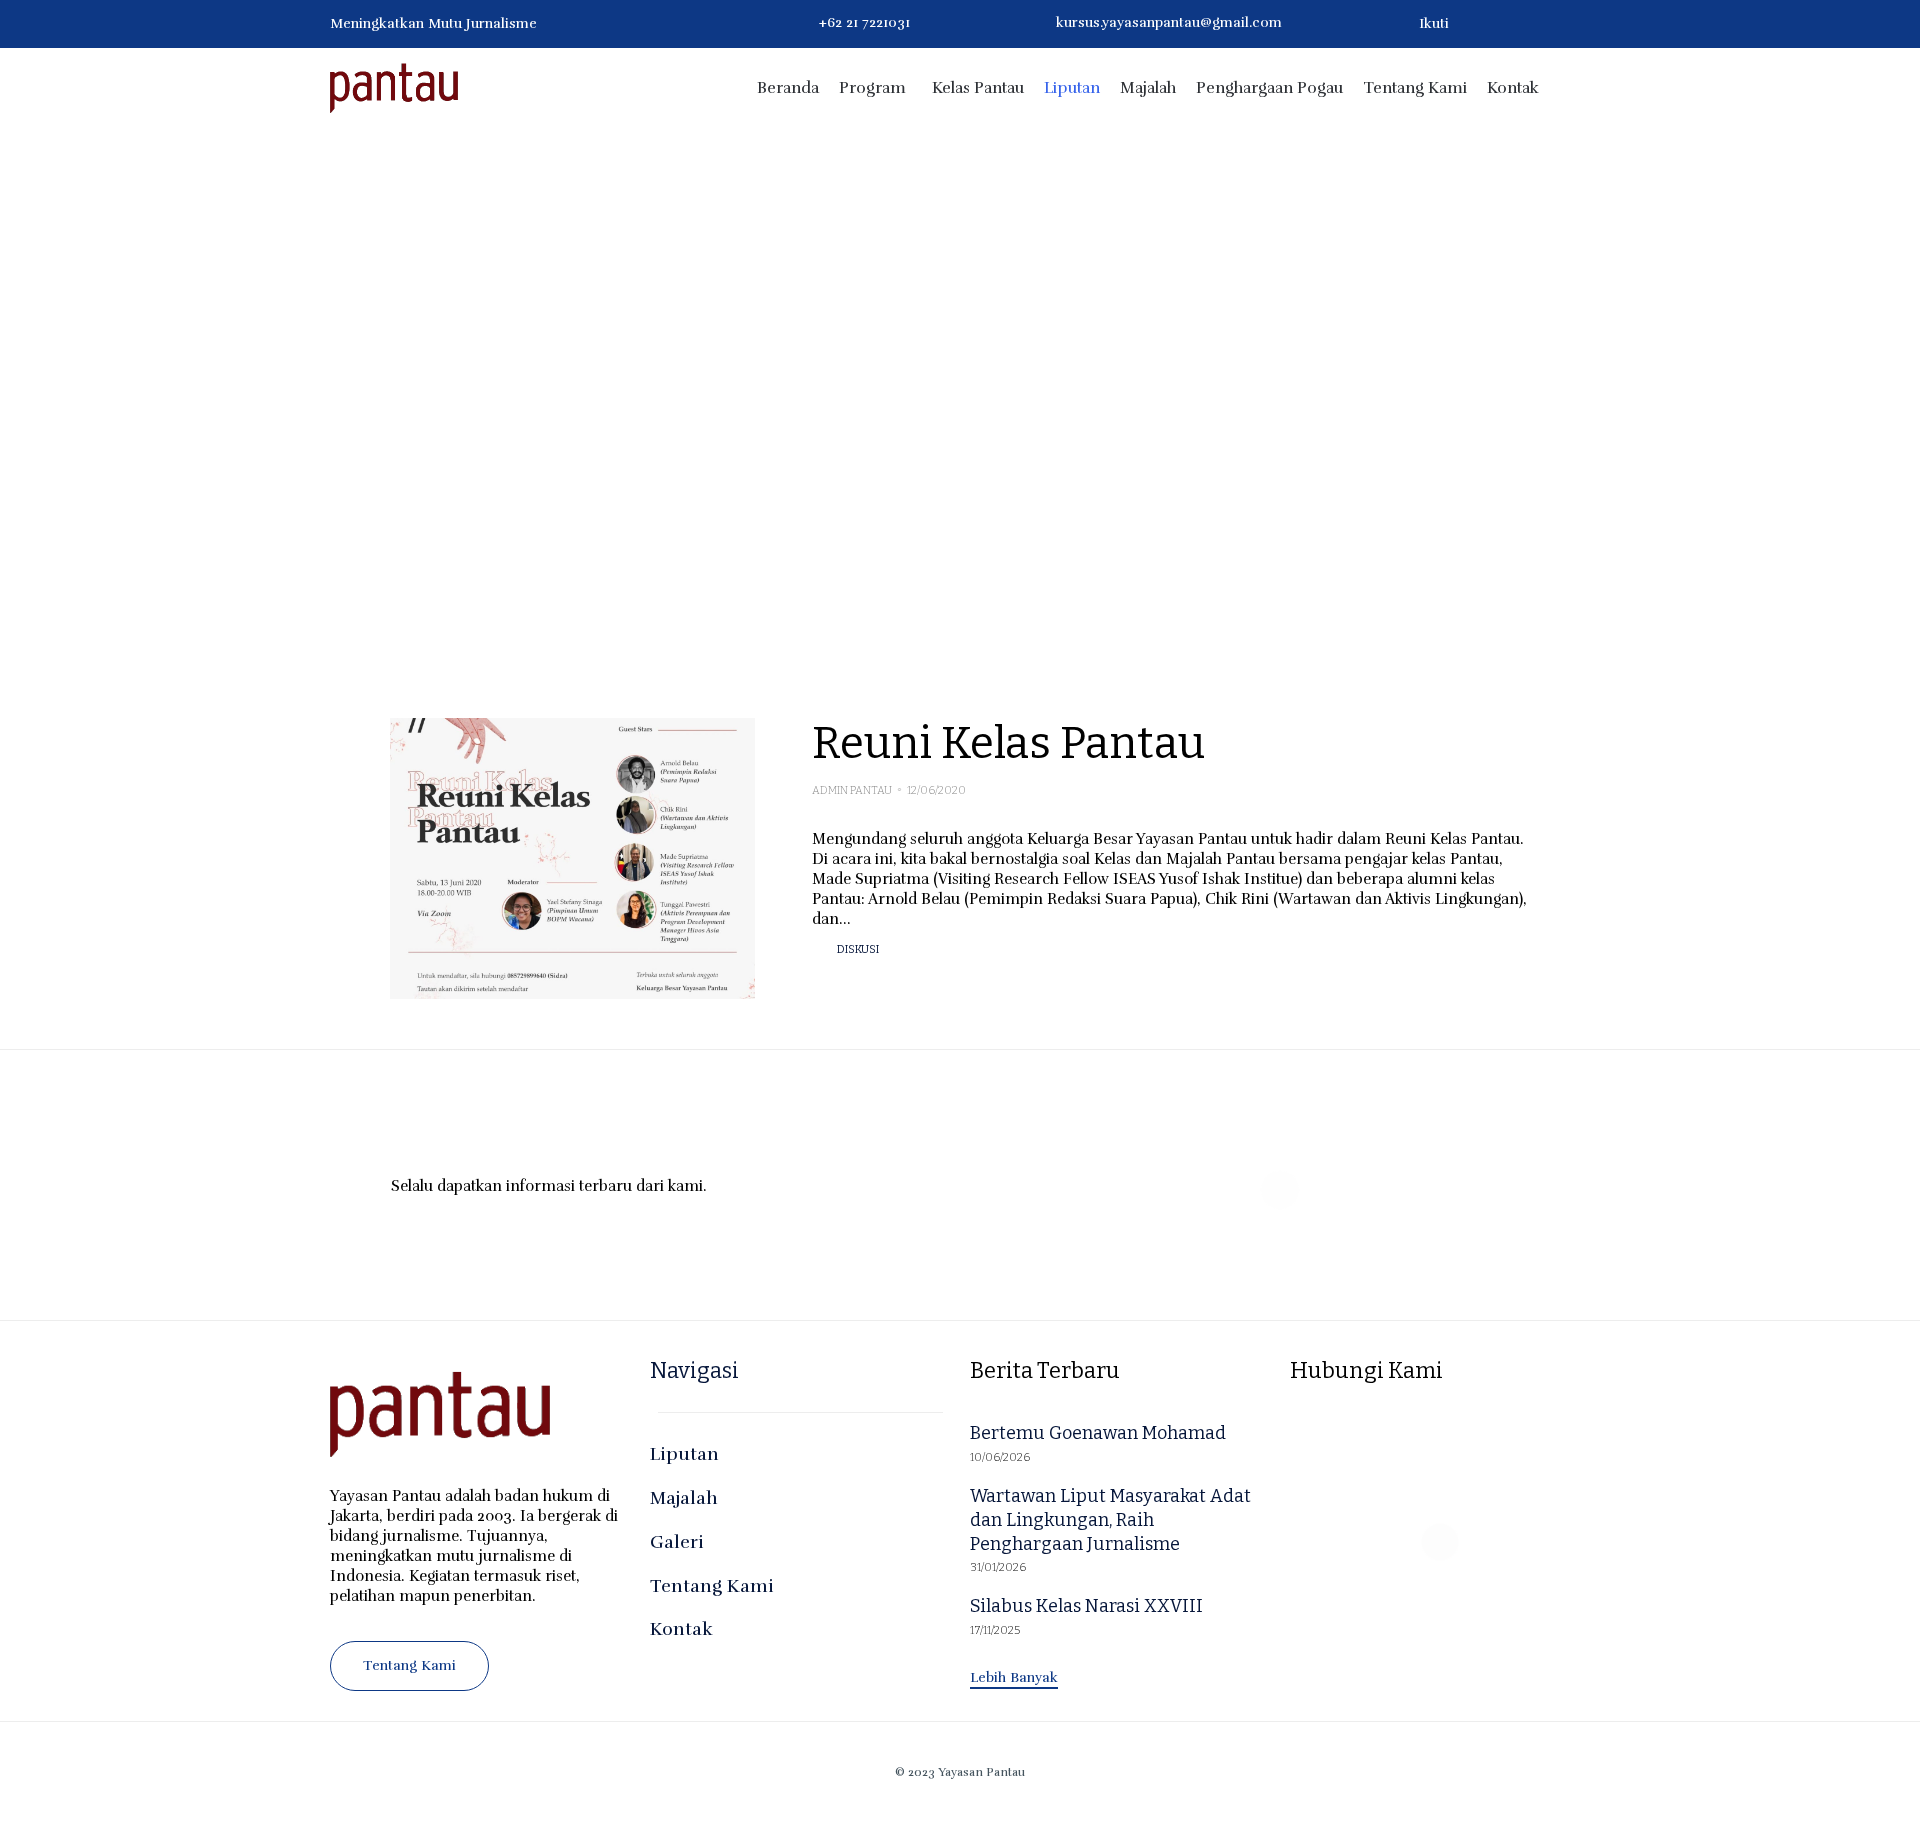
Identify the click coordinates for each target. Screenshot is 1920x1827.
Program (872, 88)
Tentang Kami (1415, 88)
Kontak (1513, 88)
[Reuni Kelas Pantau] (572, 858)
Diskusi (858, 949)
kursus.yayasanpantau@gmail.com (1169, 22)
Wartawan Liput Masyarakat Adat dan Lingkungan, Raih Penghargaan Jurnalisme (1110, 1520)
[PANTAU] (394, 88)
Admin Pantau (852, 790)
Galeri (677, 1542)
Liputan (1072, 88)
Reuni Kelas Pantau (1008, 743)
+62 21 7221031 (864, 22)
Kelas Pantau (978, 88)
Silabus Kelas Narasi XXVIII (1086, 1606)
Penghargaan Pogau (1269, 88)
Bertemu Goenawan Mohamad (1098, 1433)
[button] (409, 1666)
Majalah (1148, 88)
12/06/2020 (936, 790)
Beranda (788, 88)
